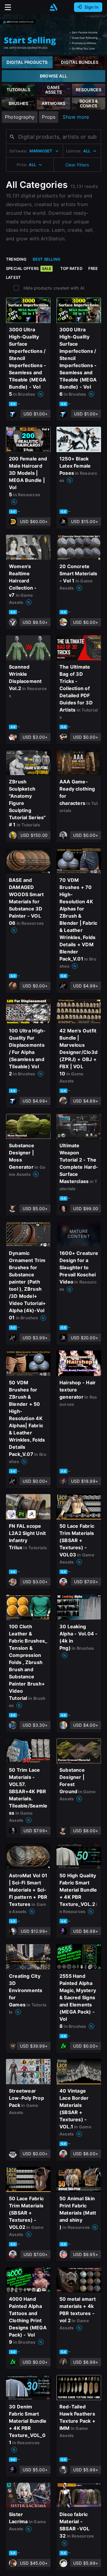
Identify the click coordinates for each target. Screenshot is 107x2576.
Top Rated (71, 268)
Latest (13, 277)
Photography (20, 117)
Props (49, 117)
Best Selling (47, 259)
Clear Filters (77, 165)
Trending (16, 259)
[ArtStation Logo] (53, 7)
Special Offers (29, 268)
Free (93, 268)
